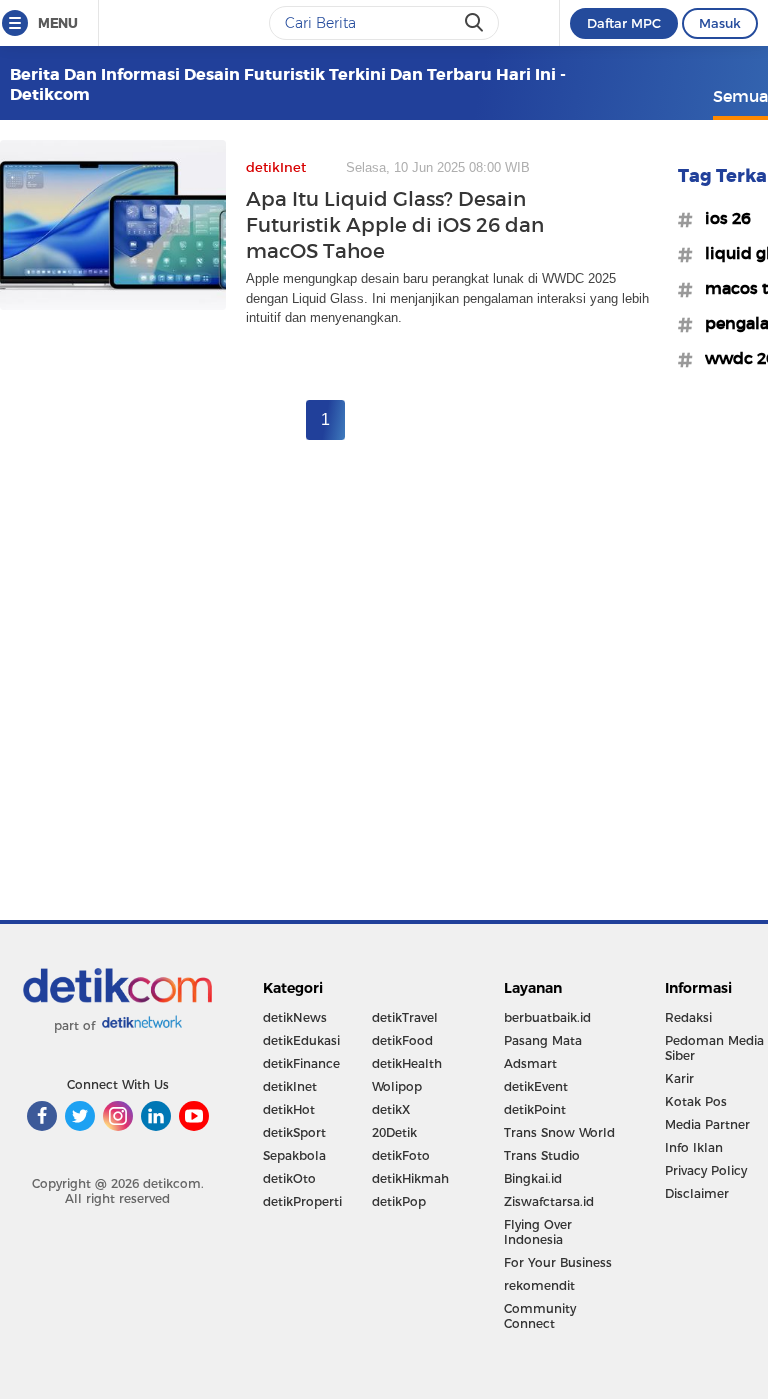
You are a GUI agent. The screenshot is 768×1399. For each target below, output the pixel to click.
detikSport (294, 1132)
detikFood (402, 1040)
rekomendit (539, 1285)
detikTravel (405, 1017)
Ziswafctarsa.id (549, 1201)
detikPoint (535, 1109)
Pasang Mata (543, 1040)
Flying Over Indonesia (538, 1232)
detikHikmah (410, 1178)
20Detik (394, 1132)
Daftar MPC (624, 23)
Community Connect (540, 1316)
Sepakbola (294, 1155)
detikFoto (401, 1155)
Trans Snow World (559, 1132)
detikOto (289, 1178)
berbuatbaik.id (547, 1017)
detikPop (399, 1201)
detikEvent (536, 1086)
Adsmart (530, 1063)
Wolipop (397, 1086)
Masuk (720, 23)
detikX (391, 1109)
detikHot (289, 1109)
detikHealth (407, 1063)
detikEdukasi (301, 1040)
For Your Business (558, 1262)
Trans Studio (542, 1155)
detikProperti (302, 1201)
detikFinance (301, 1063)
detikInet (290, 1086)
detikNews (295, 1017)
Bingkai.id (533, 1178)
